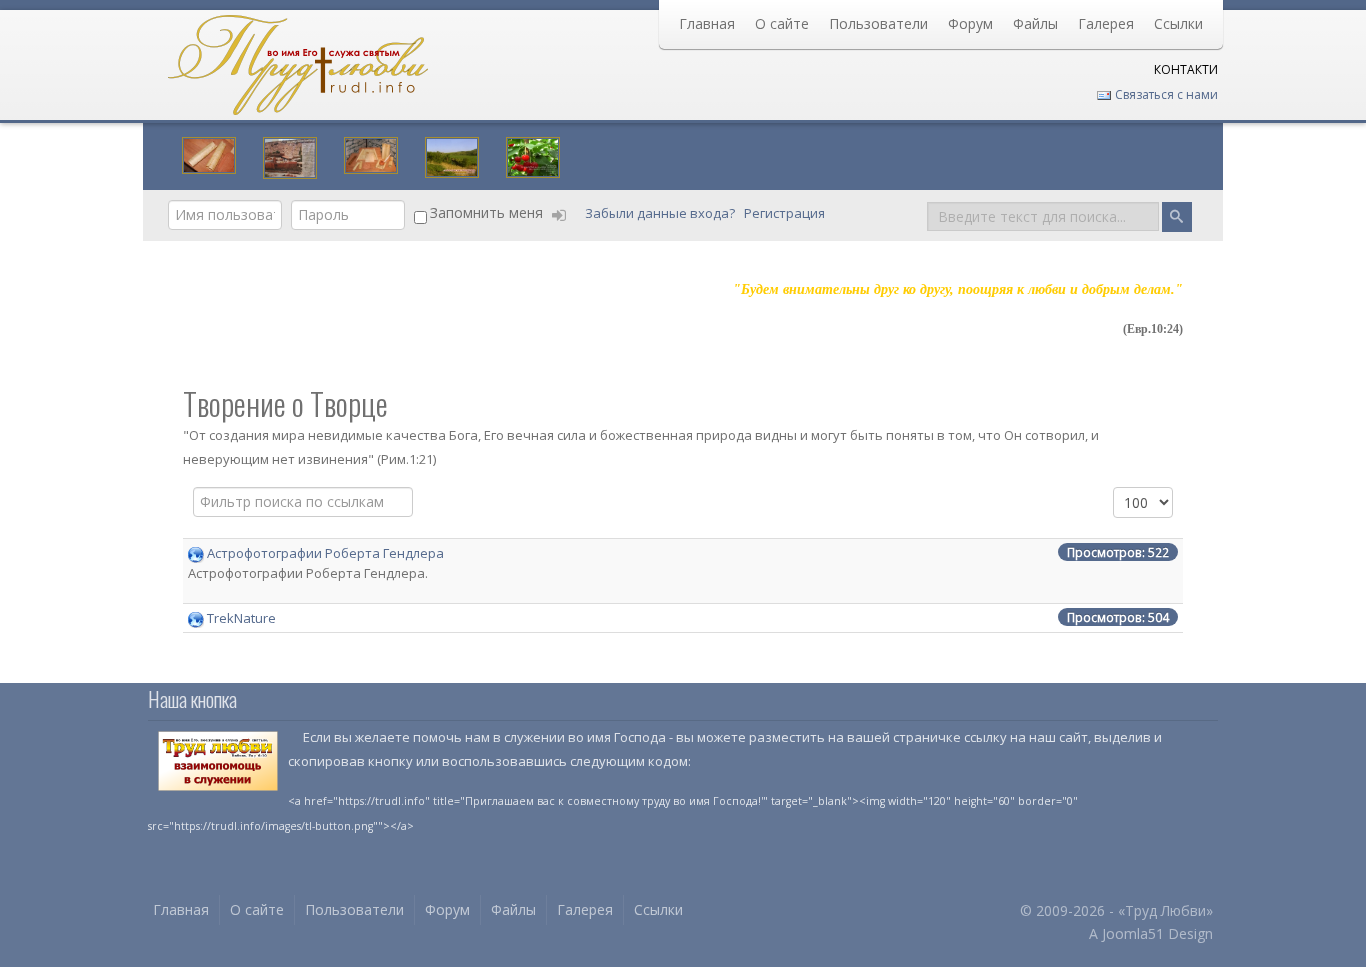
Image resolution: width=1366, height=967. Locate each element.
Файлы (1035, 23)
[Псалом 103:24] (452, 155)
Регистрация (786, 213)
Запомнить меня (486, 212)
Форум (970, 23)
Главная (707, 23)
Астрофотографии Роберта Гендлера (325, 553)
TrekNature (241, 618)
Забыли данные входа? (661, 213)
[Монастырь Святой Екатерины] (290, 156)
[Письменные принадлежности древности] (371, 153)
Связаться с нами (1165, 94)
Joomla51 (1133, 933)
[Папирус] (209, 153)
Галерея (1106, 23)
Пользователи (878, 23)
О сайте (782, 23)
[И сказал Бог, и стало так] (533, 155)
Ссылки (1178, 23)
